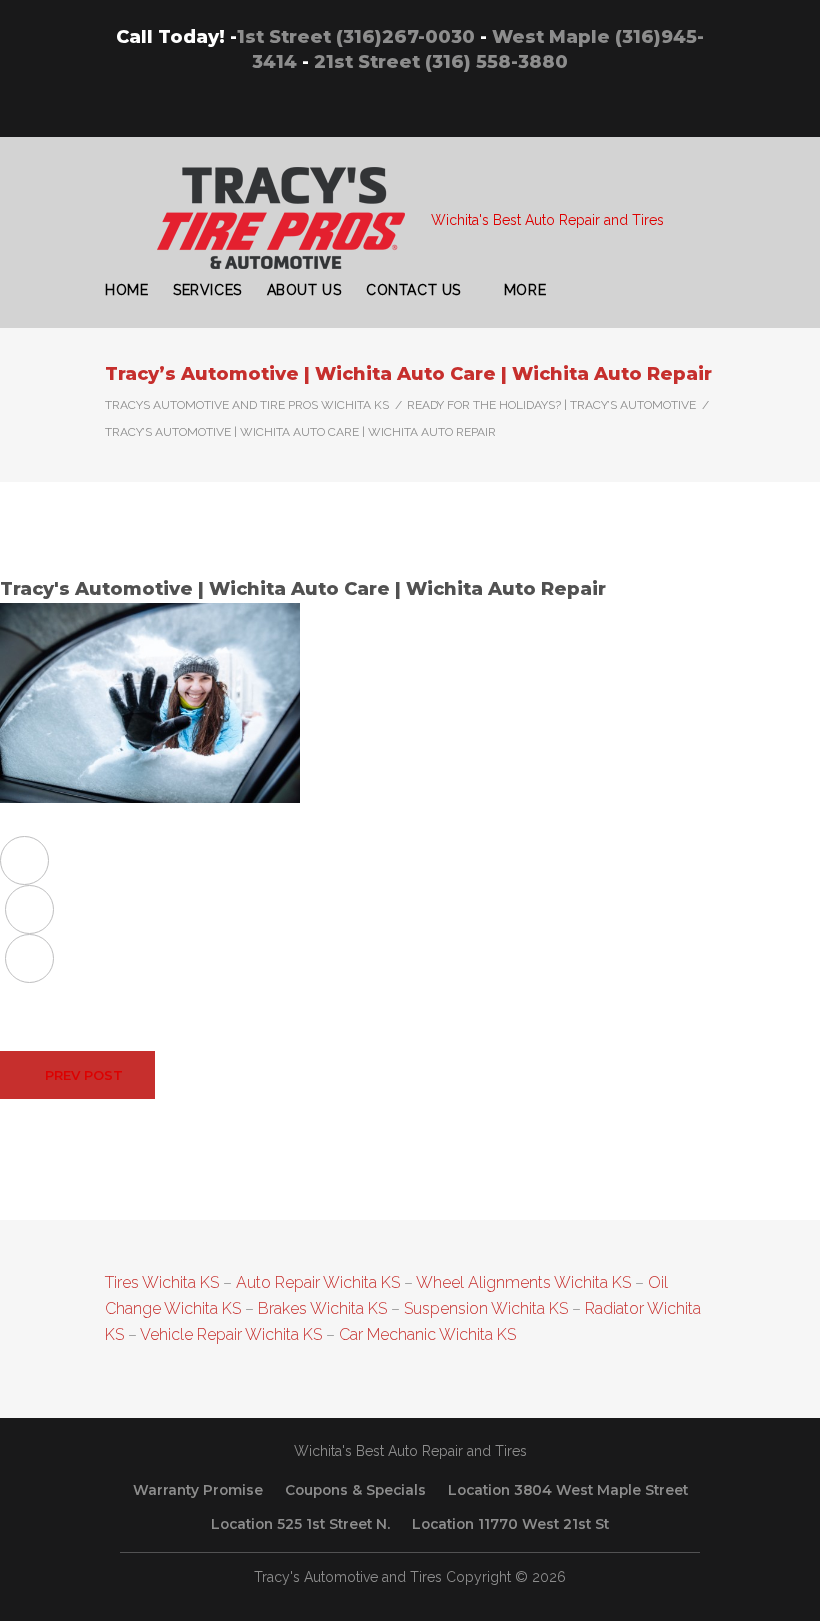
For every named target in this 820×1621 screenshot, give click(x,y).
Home (126, 290)
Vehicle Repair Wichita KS (229, 1334)
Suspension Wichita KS (486, 1308)
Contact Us (413, 290)
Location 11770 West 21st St (510, 1524)
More (525, 290)
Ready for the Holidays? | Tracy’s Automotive (551, 405)
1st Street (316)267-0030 (356, 37)
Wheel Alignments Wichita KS (523, 1282)
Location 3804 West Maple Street (568, 1490)
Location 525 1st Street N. (300, 1524)
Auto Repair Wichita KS (318, 1282)
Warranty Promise (198, 1490)
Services (207, 290)
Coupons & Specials (355, 1490)
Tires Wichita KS (162, 1282)
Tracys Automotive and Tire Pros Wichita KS (247, 405)
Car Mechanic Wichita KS (427, 1334)
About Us (304, 290)
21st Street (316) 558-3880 (441, 62)
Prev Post (84, 1075)
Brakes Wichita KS (322, 1308)
